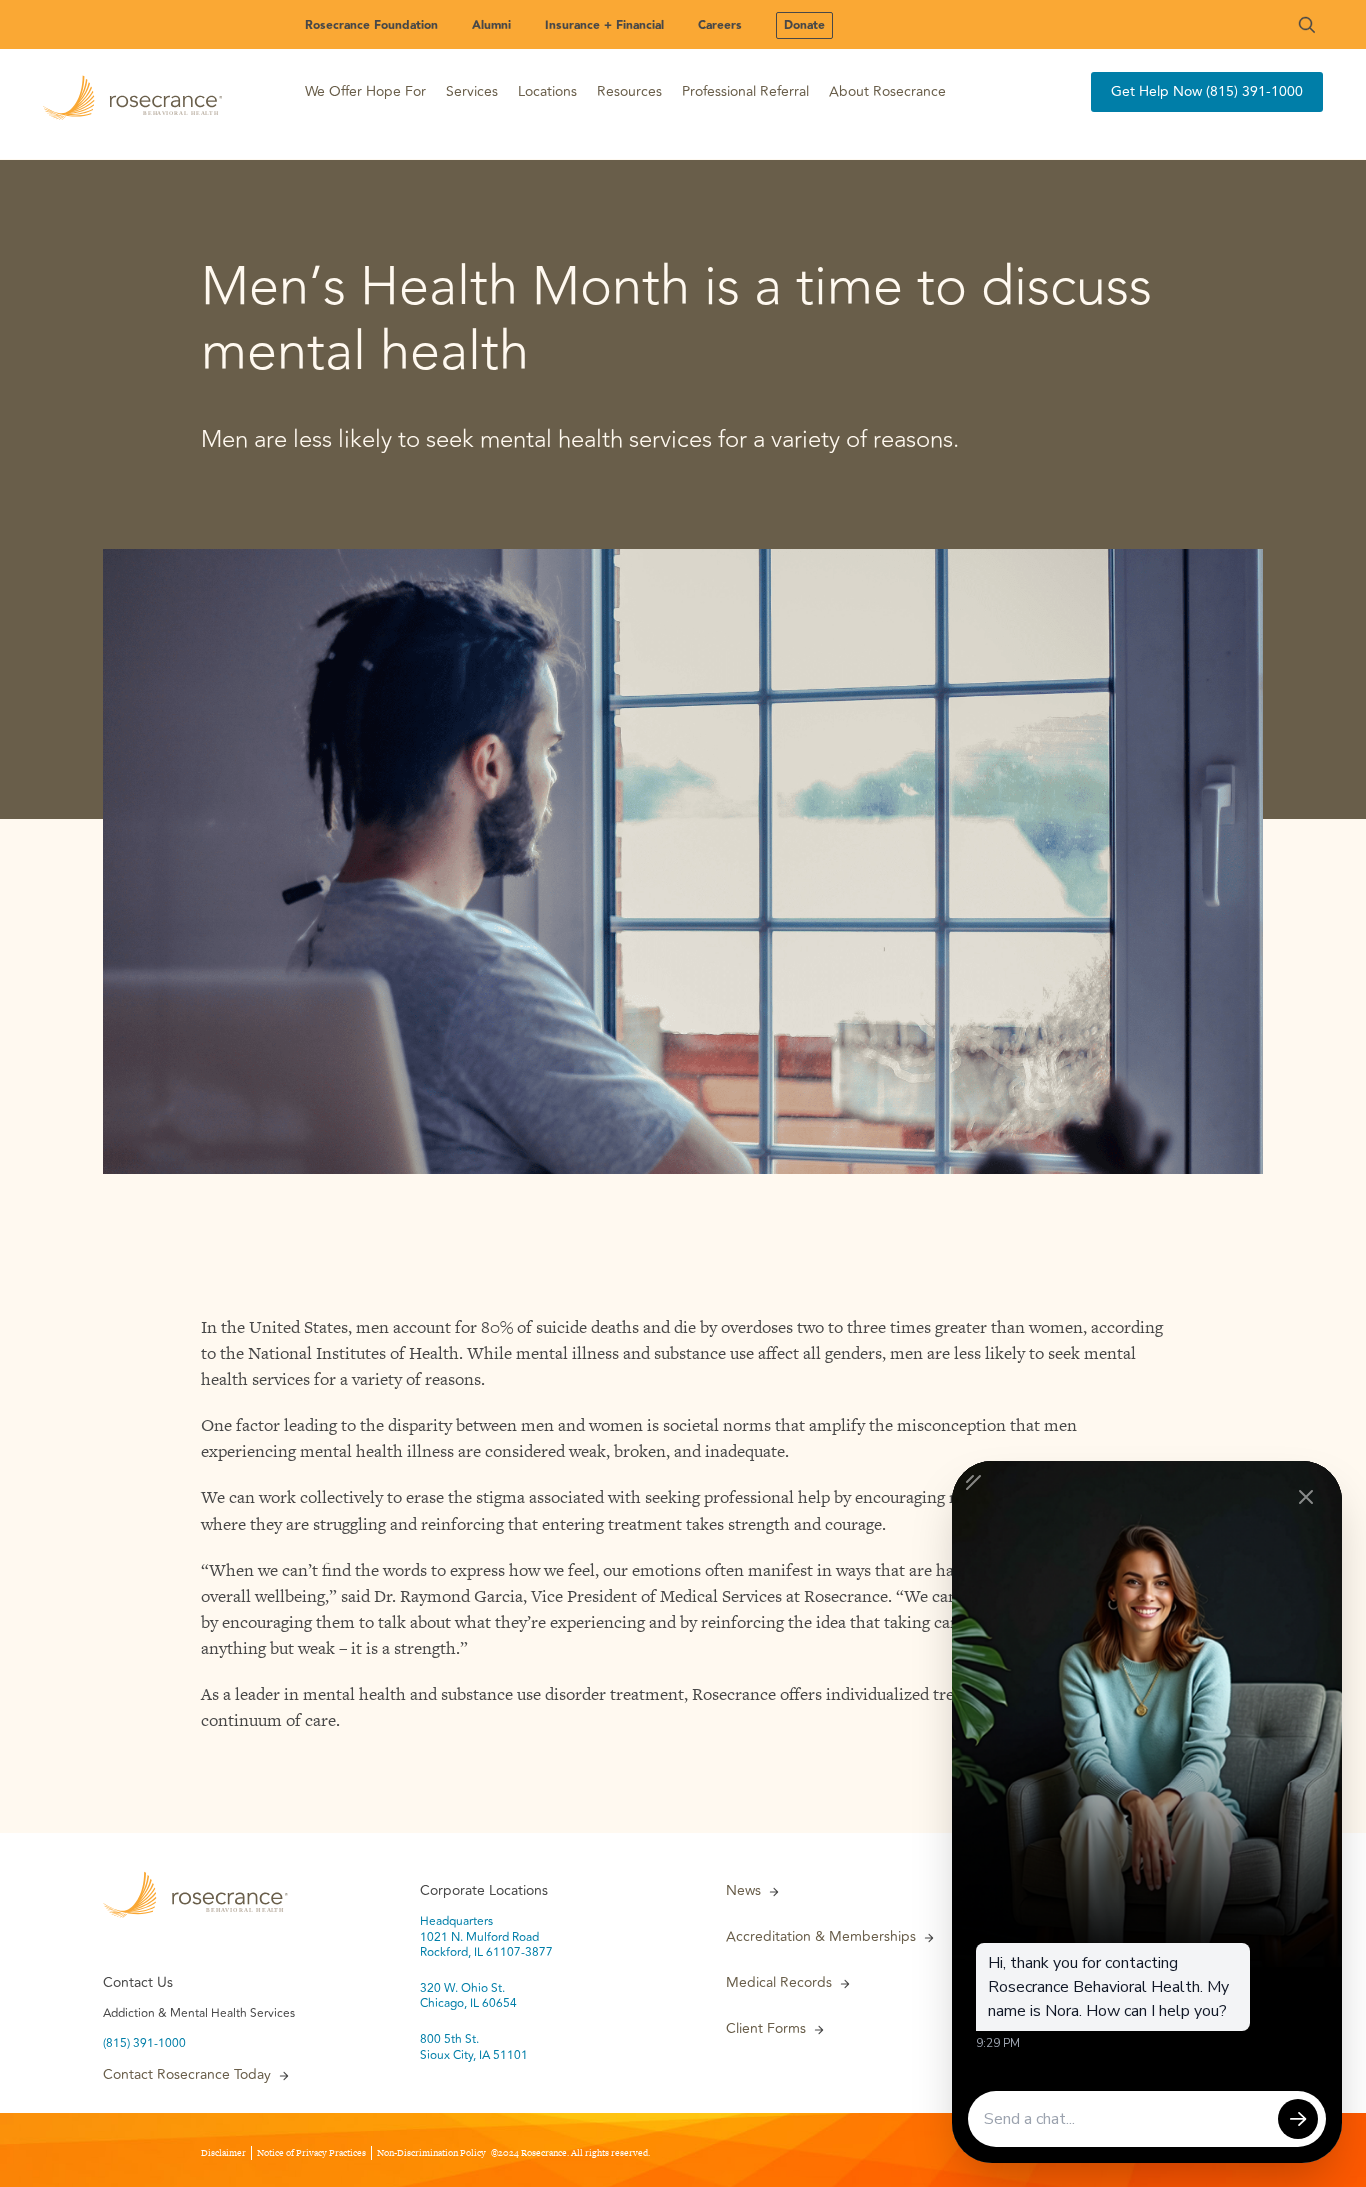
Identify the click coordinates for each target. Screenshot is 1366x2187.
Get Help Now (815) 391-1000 (1207, 91)
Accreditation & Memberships (821, 1937)
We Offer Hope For (365, 91)
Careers (720, 25)
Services (472, 91)
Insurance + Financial (604, 25)
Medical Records (779, 1983)
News (743, 1891)
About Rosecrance (887, 91)
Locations (547, 91)
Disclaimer (223, 2153)
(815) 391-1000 (144, 2044)
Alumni (491, 25)
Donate (804, 25)
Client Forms (766, 2029)
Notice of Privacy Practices (311, 2153)
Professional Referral (745, 91)
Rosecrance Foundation (371, 25)
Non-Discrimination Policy (431, 2153)
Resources (629, 91)
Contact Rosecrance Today (187, 2075)
